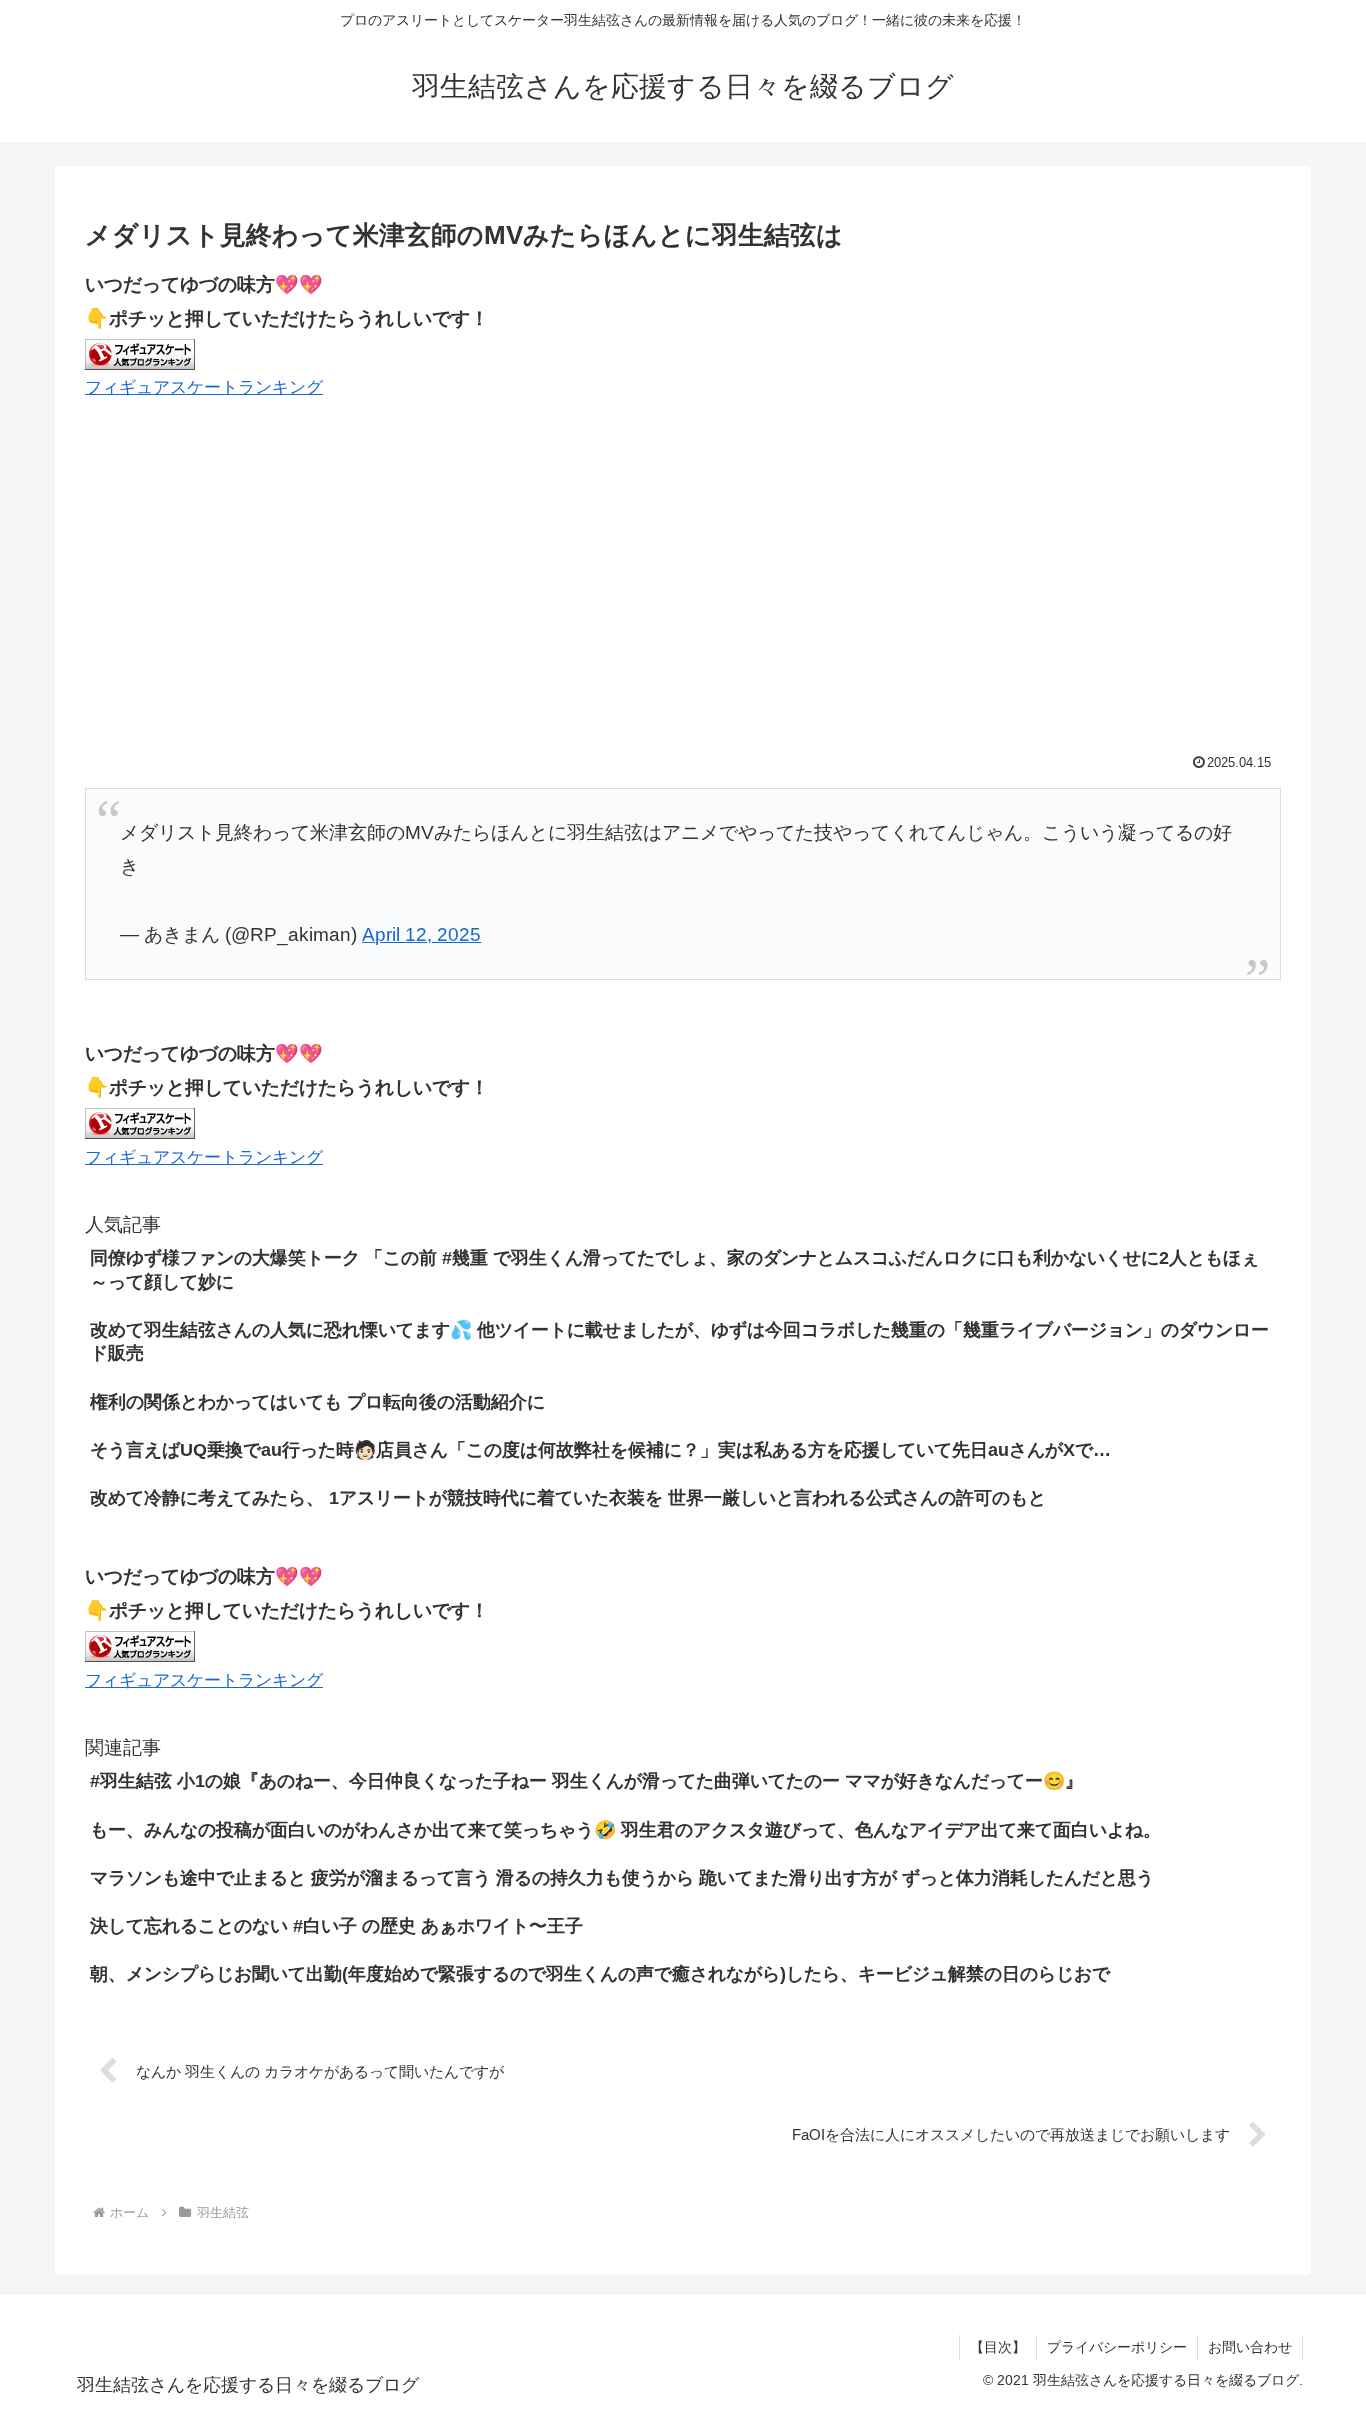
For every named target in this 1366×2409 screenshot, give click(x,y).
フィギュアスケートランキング (204, 387)
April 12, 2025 (421, 934)
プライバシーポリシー (1117, 2347)
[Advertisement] (683, 579)
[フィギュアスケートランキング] (140, 352)
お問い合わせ (1250, 2347)
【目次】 (998, 2347)
